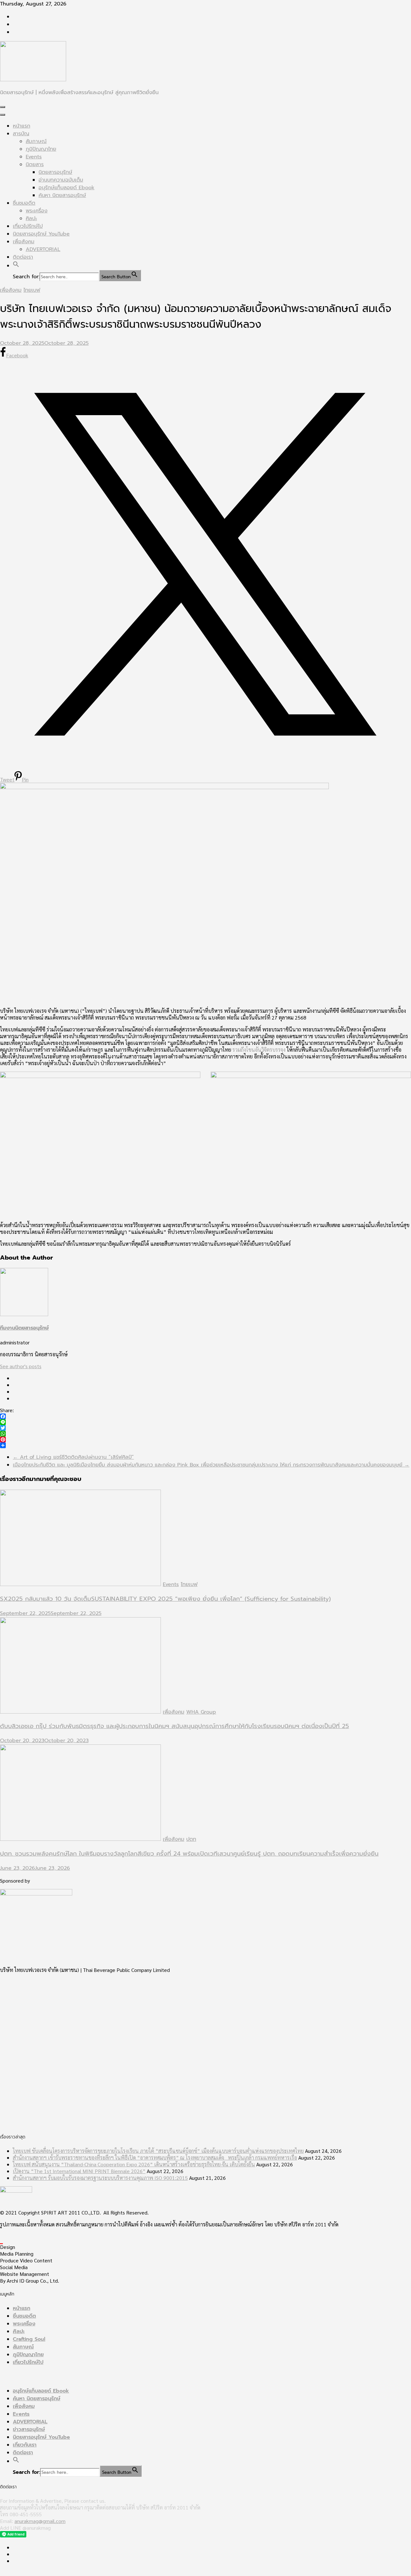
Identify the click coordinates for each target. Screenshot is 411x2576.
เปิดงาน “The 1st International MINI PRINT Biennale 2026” (79, 2171)
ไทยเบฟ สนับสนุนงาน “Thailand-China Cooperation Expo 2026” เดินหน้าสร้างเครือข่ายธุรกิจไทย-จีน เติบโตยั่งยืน (134, 2164)
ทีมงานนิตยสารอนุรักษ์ (24, 1328)
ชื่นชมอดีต (24, 203)
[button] (16, 266)
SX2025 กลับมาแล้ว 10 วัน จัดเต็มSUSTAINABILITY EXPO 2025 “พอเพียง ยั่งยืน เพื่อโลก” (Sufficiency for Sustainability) (165, 1599)
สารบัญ (21, 134)
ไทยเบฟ (32, 290)
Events (34, 157)
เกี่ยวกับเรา (25, 2445)
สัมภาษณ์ (36, 141)
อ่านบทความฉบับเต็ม (61, 180)
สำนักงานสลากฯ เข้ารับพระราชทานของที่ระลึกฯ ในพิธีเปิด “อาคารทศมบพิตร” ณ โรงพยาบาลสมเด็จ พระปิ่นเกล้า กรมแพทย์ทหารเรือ (155, 2157)
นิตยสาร (35, 165)
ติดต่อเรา (23, 257)
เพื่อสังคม (24, 242)
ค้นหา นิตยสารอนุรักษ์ (62, 195)
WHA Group (201, 1712)
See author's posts (21, 1366)
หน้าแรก (22, 126)
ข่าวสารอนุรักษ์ (29, 2429)
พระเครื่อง (37, 211)
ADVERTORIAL (43, 249)
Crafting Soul (29, 2339)
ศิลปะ (31, 218)
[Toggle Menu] (3, 115)
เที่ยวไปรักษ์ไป (28, 226)
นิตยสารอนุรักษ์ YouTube (41, 234)
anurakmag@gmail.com (40, 2521)
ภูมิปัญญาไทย (41, 149)
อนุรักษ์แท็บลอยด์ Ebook (66, 188)
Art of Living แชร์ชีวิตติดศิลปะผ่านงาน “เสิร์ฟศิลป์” (73, 1457)
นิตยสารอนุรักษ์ (55, 172)
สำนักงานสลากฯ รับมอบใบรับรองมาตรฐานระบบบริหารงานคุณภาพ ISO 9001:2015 (100, 2178)
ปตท (191, 1839)
